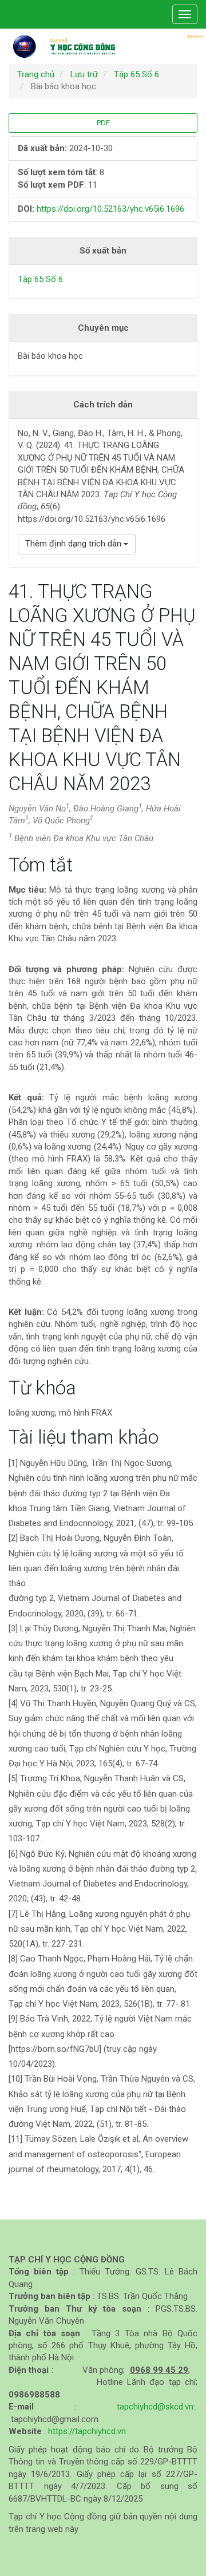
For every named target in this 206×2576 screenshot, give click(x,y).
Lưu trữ (84, 74)
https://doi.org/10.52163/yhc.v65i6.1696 (110, 209)
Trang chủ (36, 74)
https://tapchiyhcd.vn (87, 2431)
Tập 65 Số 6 (136, 74)
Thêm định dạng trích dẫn (74, 544)
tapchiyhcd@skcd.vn (155, 2407)
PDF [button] (103, 123)
